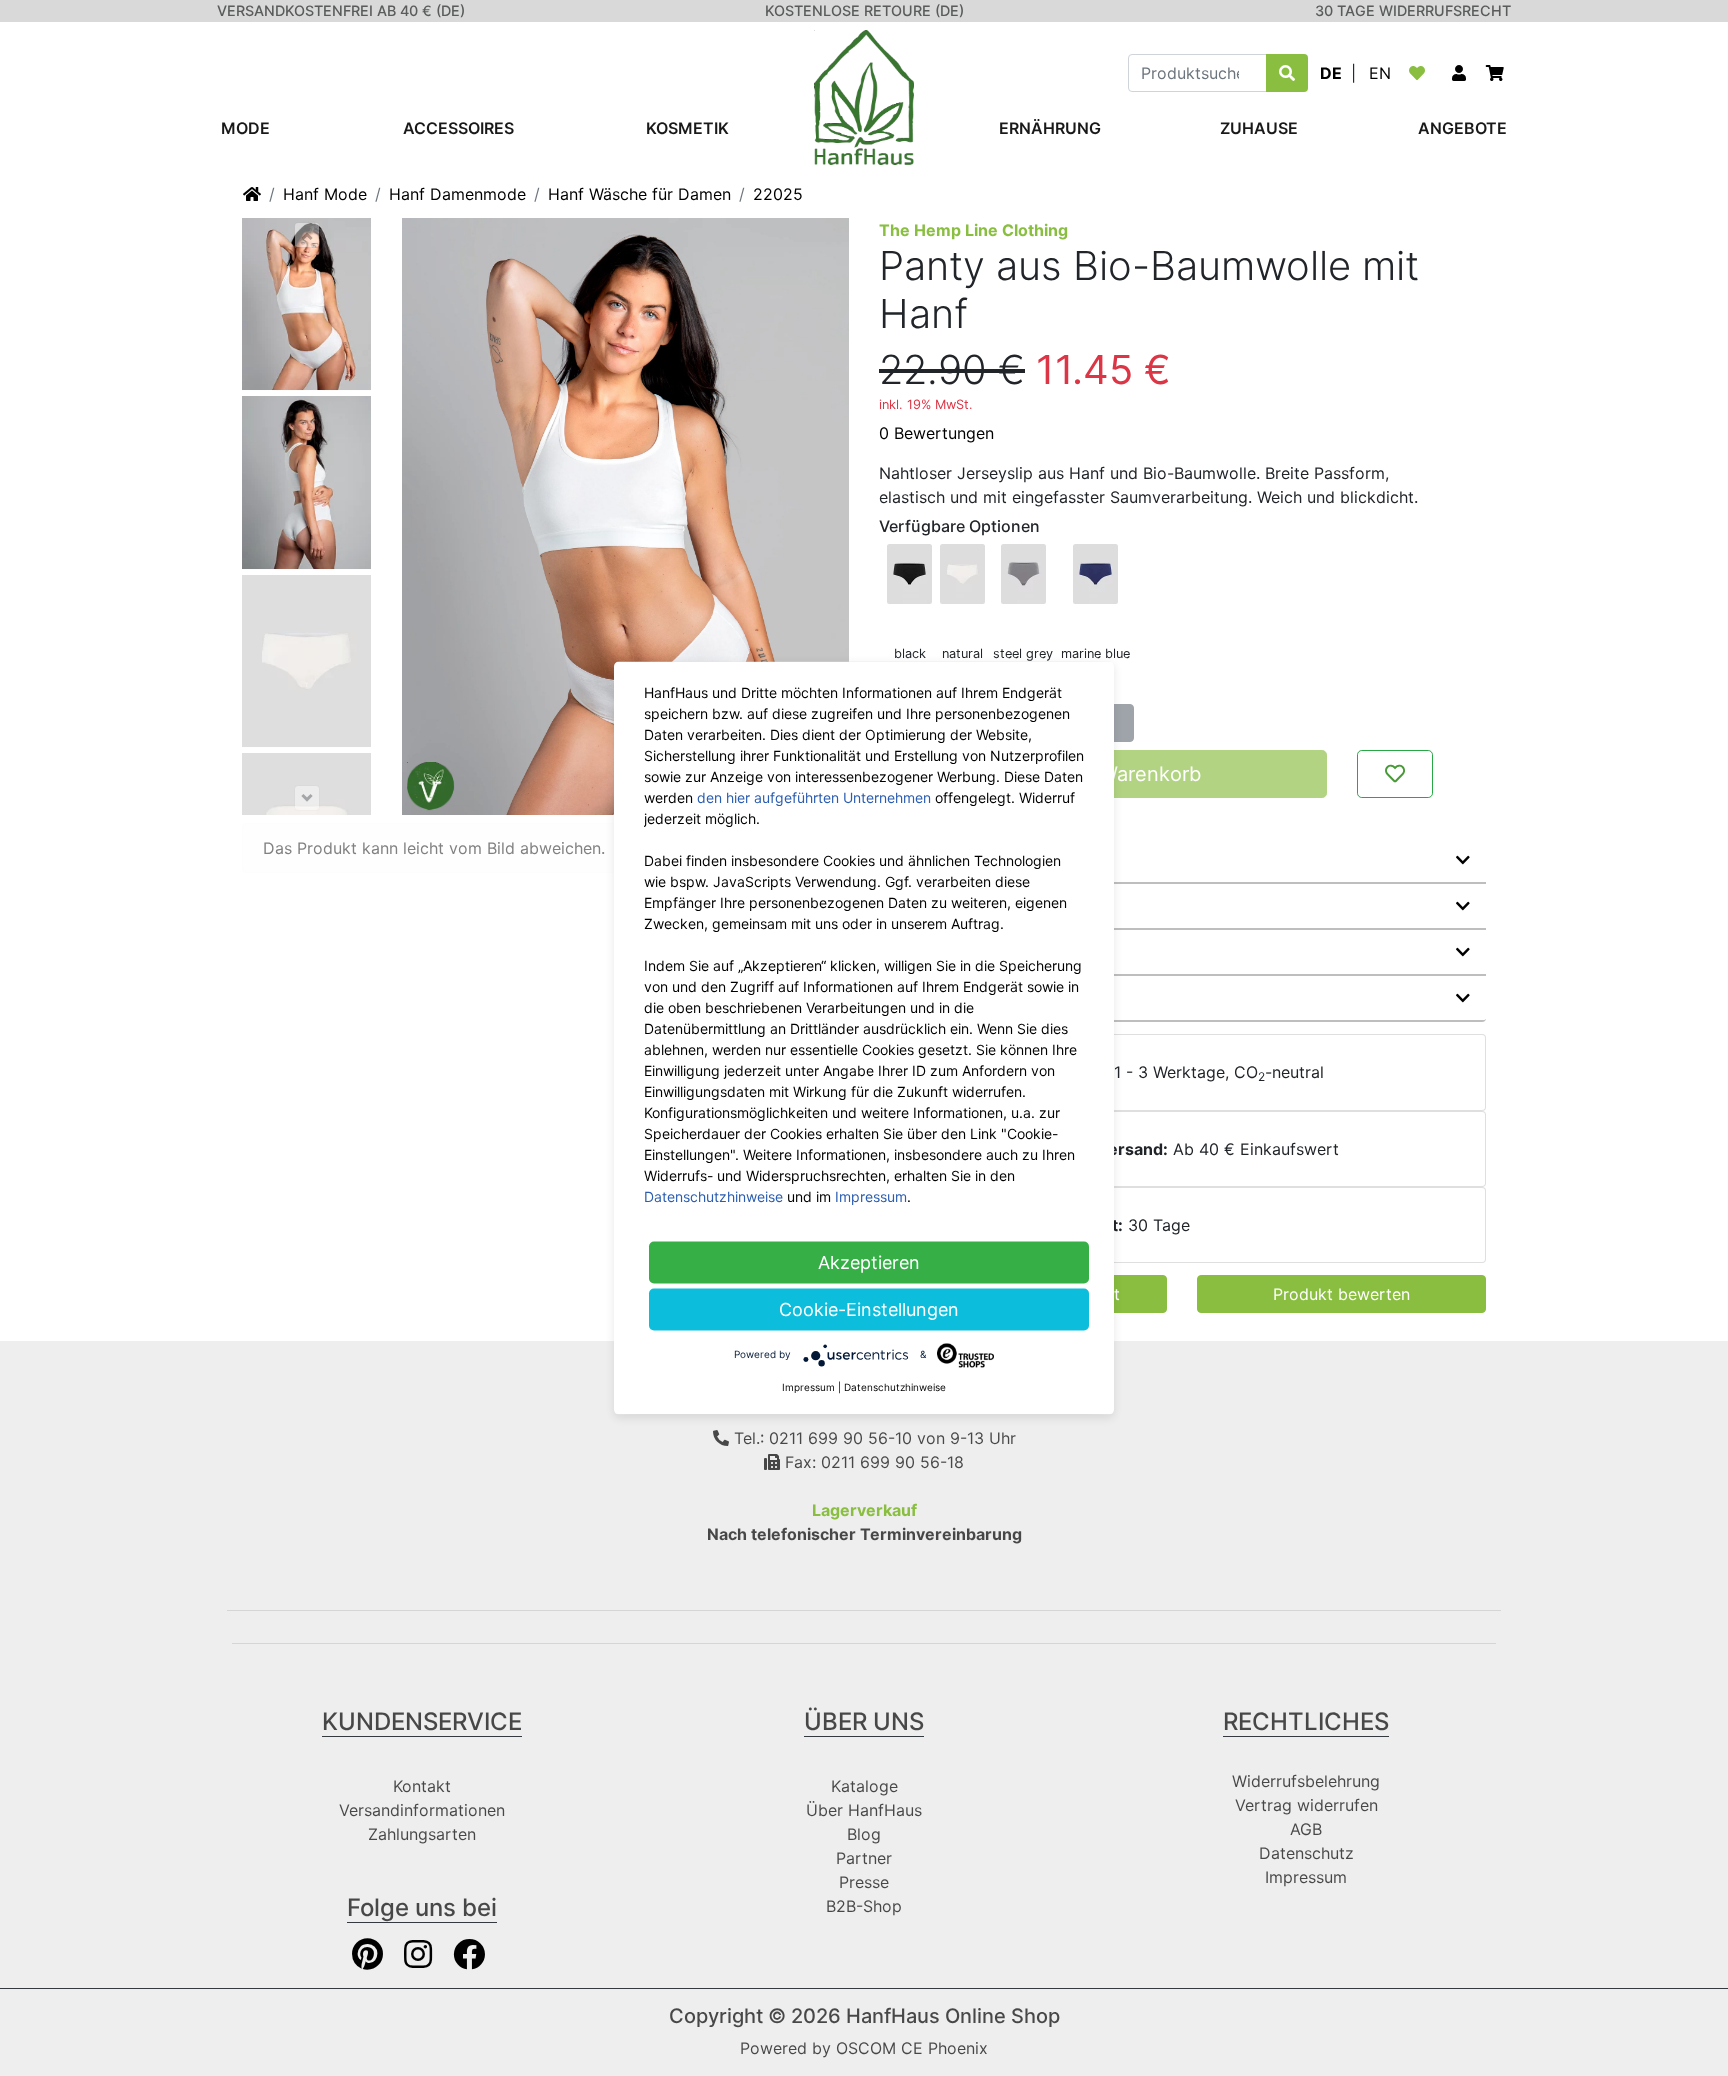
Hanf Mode (325, 194)
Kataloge (864, 1786)
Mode (245, 128)
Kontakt (422, 1786)
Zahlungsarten (422, 1834)
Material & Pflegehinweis (992, 906)
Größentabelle (951, 998)
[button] (1459, 73)
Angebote (1462, 128)
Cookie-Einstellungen (869, 1309)
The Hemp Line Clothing (973, 230)
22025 (778, 194)
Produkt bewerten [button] (1341, 1294)
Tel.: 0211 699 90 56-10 (820, 1438)
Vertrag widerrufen (1306, 1805)
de (1331, 73)
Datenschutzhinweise (713, 1196)
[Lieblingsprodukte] (1421, 73)
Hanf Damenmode (457, 194)
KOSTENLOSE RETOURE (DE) (864, 10)
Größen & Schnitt (962, 952)
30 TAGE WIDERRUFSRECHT (1413, 10)
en (1380, 73)
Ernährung (1050, 128)
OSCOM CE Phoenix (912, 2048)
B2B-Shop (864, 1906)
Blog (864, 1834)
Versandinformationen (422, 1810)
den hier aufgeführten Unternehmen (814, 797)
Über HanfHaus (864, 1810)
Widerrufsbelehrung (1306, 1781)
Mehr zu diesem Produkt (991, 860)
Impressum (1306, 1877)
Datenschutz (1306, 1853)
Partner (864, 1858)
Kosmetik (687, 128)
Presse (864, 1882)
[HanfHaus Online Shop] (864, 96)
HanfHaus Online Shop (953, 2016)
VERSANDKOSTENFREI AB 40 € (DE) (341, 10)
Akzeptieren (869, 1262)
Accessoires (458, 128)
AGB (1306, 1829)
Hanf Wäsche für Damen (639, 194)
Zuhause (1259, 128)
